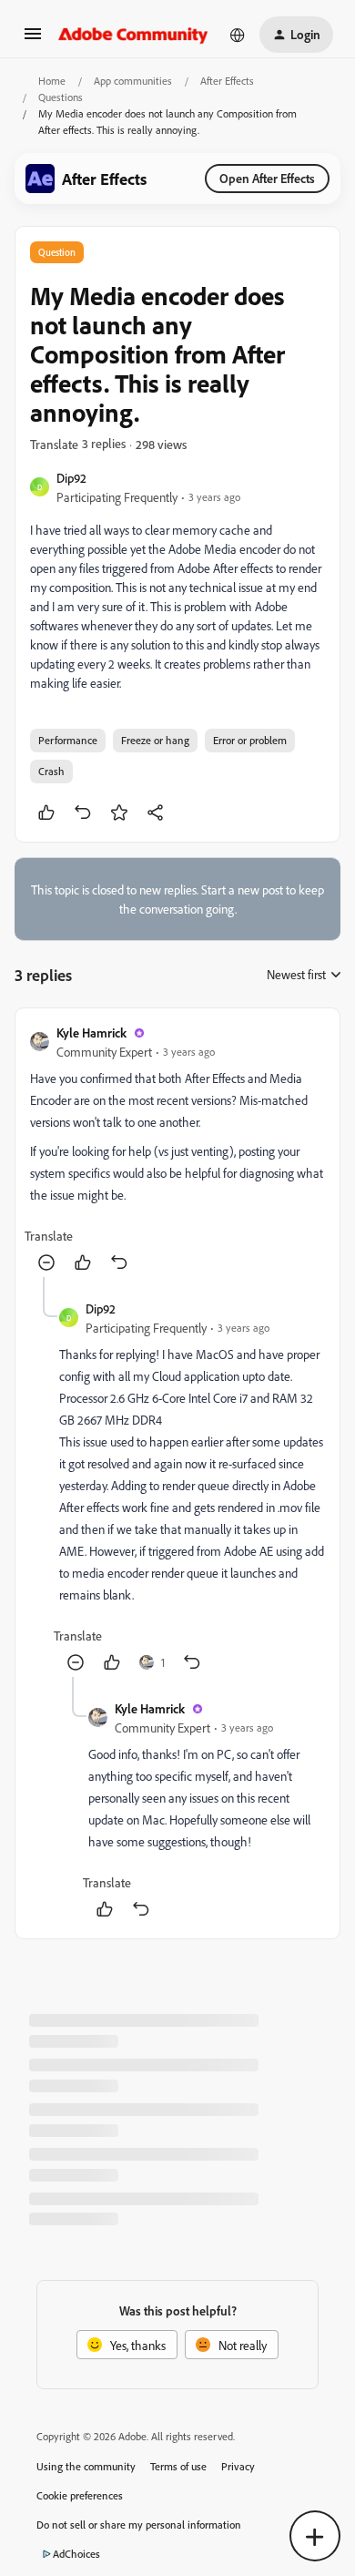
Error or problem (250, 740)
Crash (51, 771)
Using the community (86, 2466)
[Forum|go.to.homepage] (133, 35)
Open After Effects (267, 178)
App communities (133, 81)
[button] (33, 40)
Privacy (238, 2466)
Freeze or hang (155, 740)
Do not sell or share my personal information (139, 2525)
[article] (177, 1150)
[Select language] (238, 35)
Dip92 (71, 478)
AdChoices (76, 2554)
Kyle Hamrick (91, 1032)
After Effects (227, 81)
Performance (68, 740)
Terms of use (178, 2466)
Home (52, 81)
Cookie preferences (80, 2495)
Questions (61, 97)
